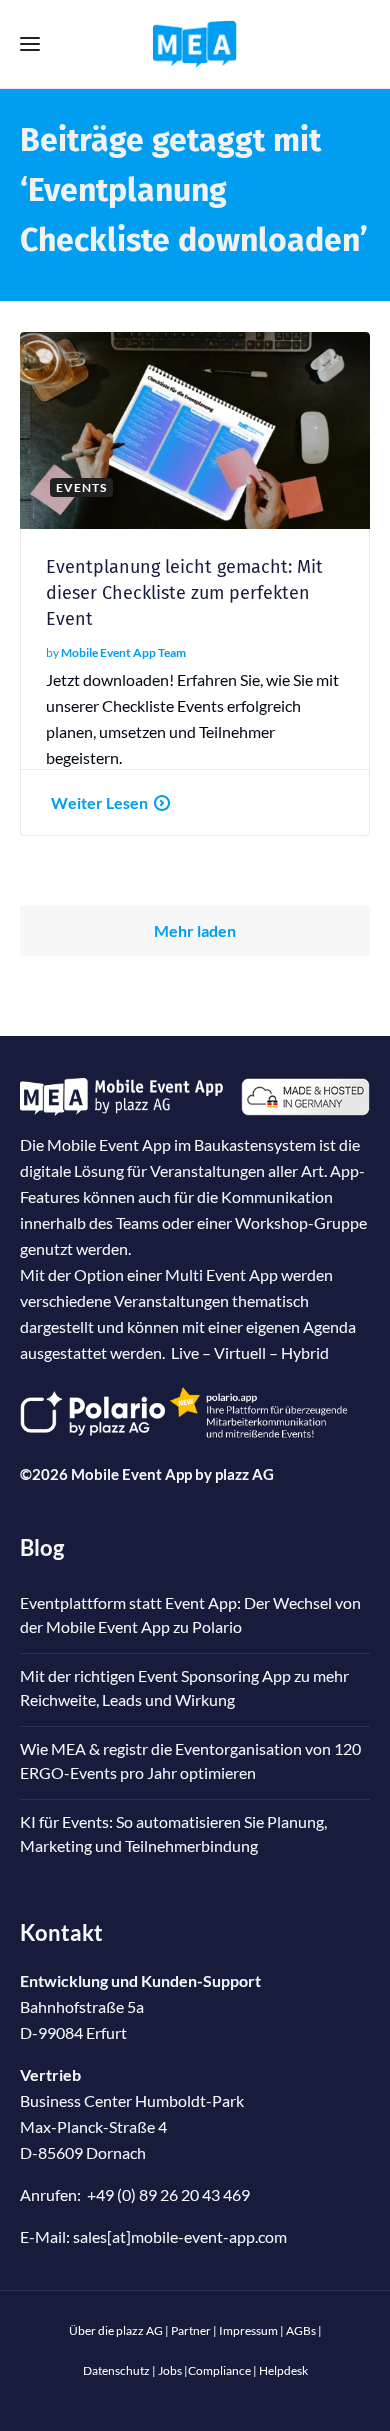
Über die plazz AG (117, 2330)
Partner (191, 2330)
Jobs (170, 2370)
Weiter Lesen (99, 802)
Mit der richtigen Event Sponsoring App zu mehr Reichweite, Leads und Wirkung (184, 1687)
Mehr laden (195, 930)
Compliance (219, 2370)
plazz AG (244, 1474)
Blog (42, 1547)
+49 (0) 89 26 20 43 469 (168, 2194)
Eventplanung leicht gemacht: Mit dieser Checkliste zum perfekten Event (184, 593)
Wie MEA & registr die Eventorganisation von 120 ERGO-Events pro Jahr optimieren (190, 1760)
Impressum (248, 2330)
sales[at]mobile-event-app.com (180, 2236)
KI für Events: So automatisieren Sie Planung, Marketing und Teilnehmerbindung (173, 1833)
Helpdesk (283, 2370)
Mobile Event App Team (123, 652)
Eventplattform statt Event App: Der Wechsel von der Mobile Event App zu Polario (190, 1614)
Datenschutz (116, 2370)
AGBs (301, 2330)
